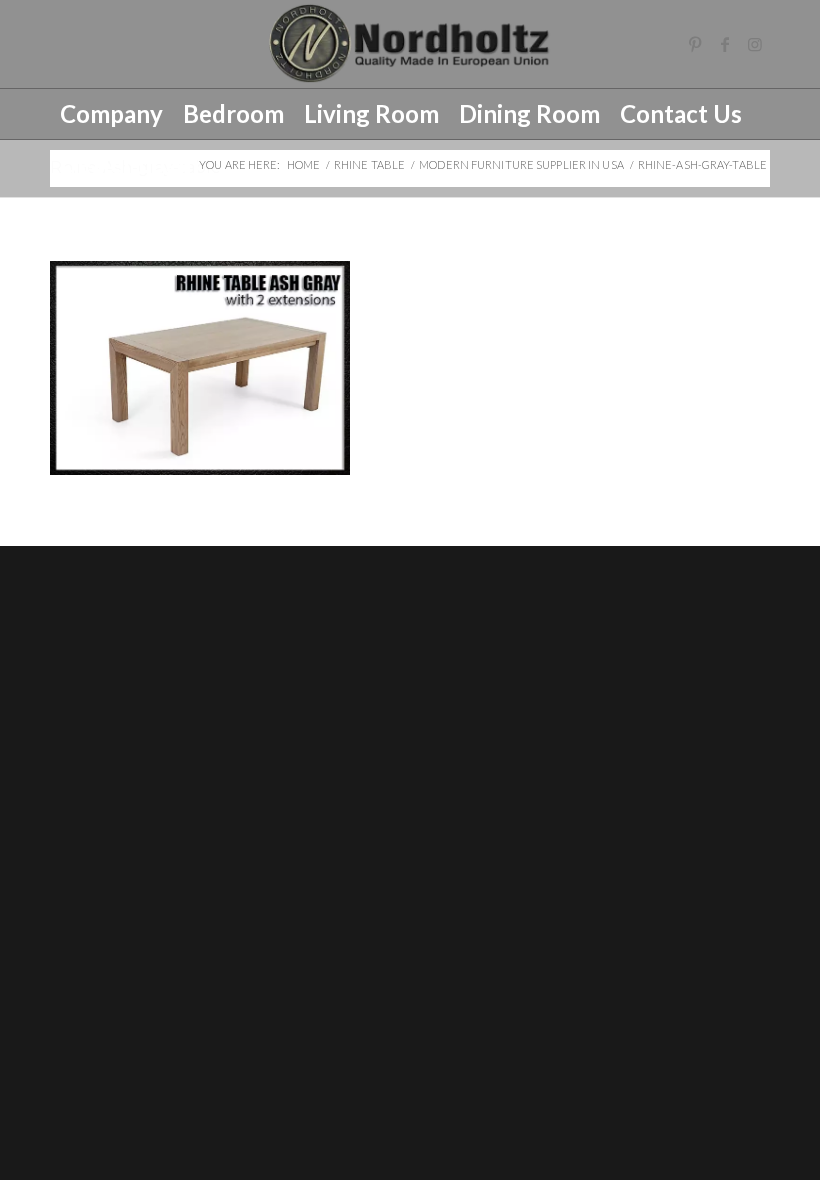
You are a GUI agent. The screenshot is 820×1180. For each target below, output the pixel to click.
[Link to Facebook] (725, 44)
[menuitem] (111, 114)
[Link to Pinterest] (695, 44)
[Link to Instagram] (755, 44)
